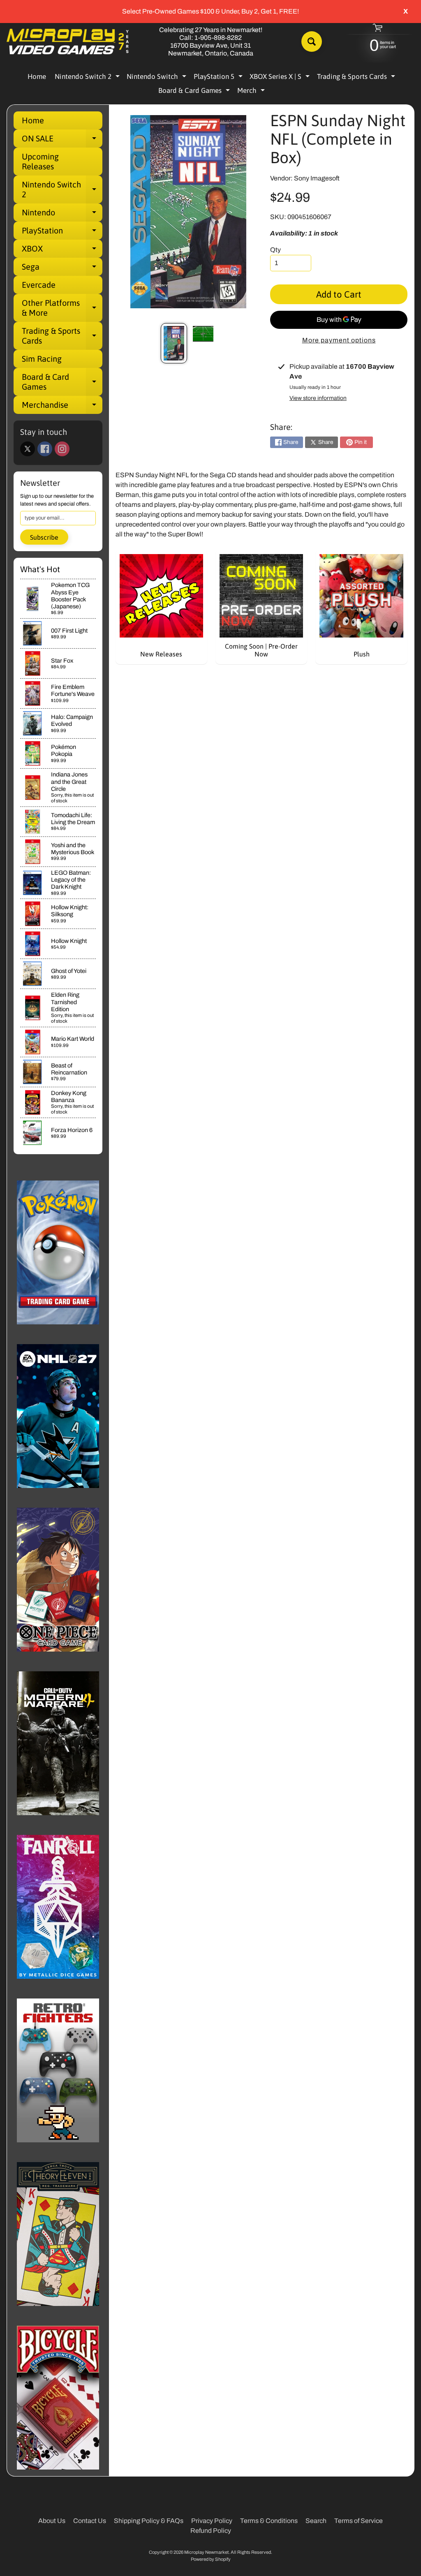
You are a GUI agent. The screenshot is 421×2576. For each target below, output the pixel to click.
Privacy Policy (212, 2521)
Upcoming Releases (40, 161)
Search (316, 2521)
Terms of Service (359, 2521)
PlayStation (62, 233)
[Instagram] (62, 449)
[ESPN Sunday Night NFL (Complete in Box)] (174, 343)
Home (37, 76)
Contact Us (90, 2521)
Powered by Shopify (211, 2559)
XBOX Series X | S (281, 78)
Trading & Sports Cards (357, 78)
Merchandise (62, 407)
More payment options (339, 340)
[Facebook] (45, 449)
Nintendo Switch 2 (88, 78)
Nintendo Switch (157, 78)
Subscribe (44, 537)
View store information (318, 398)
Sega (62, 269)
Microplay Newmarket (206, 2552)
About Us (52, 2521)
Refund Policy (211, 2531)
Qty (275, 250)
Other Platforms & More (62, 308)
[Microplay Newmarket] (68, 42)
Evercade (39, 285)
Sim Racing (42, 359)
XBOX (62, 251)
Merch (252, 92)
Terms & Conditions (269, 2521)
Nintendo (62, 215)
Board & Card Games (195, 92)
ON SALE (62, 141)
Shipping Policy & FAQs (149, 2521)
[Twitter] (28, 449)
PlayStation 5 (219, 78)
